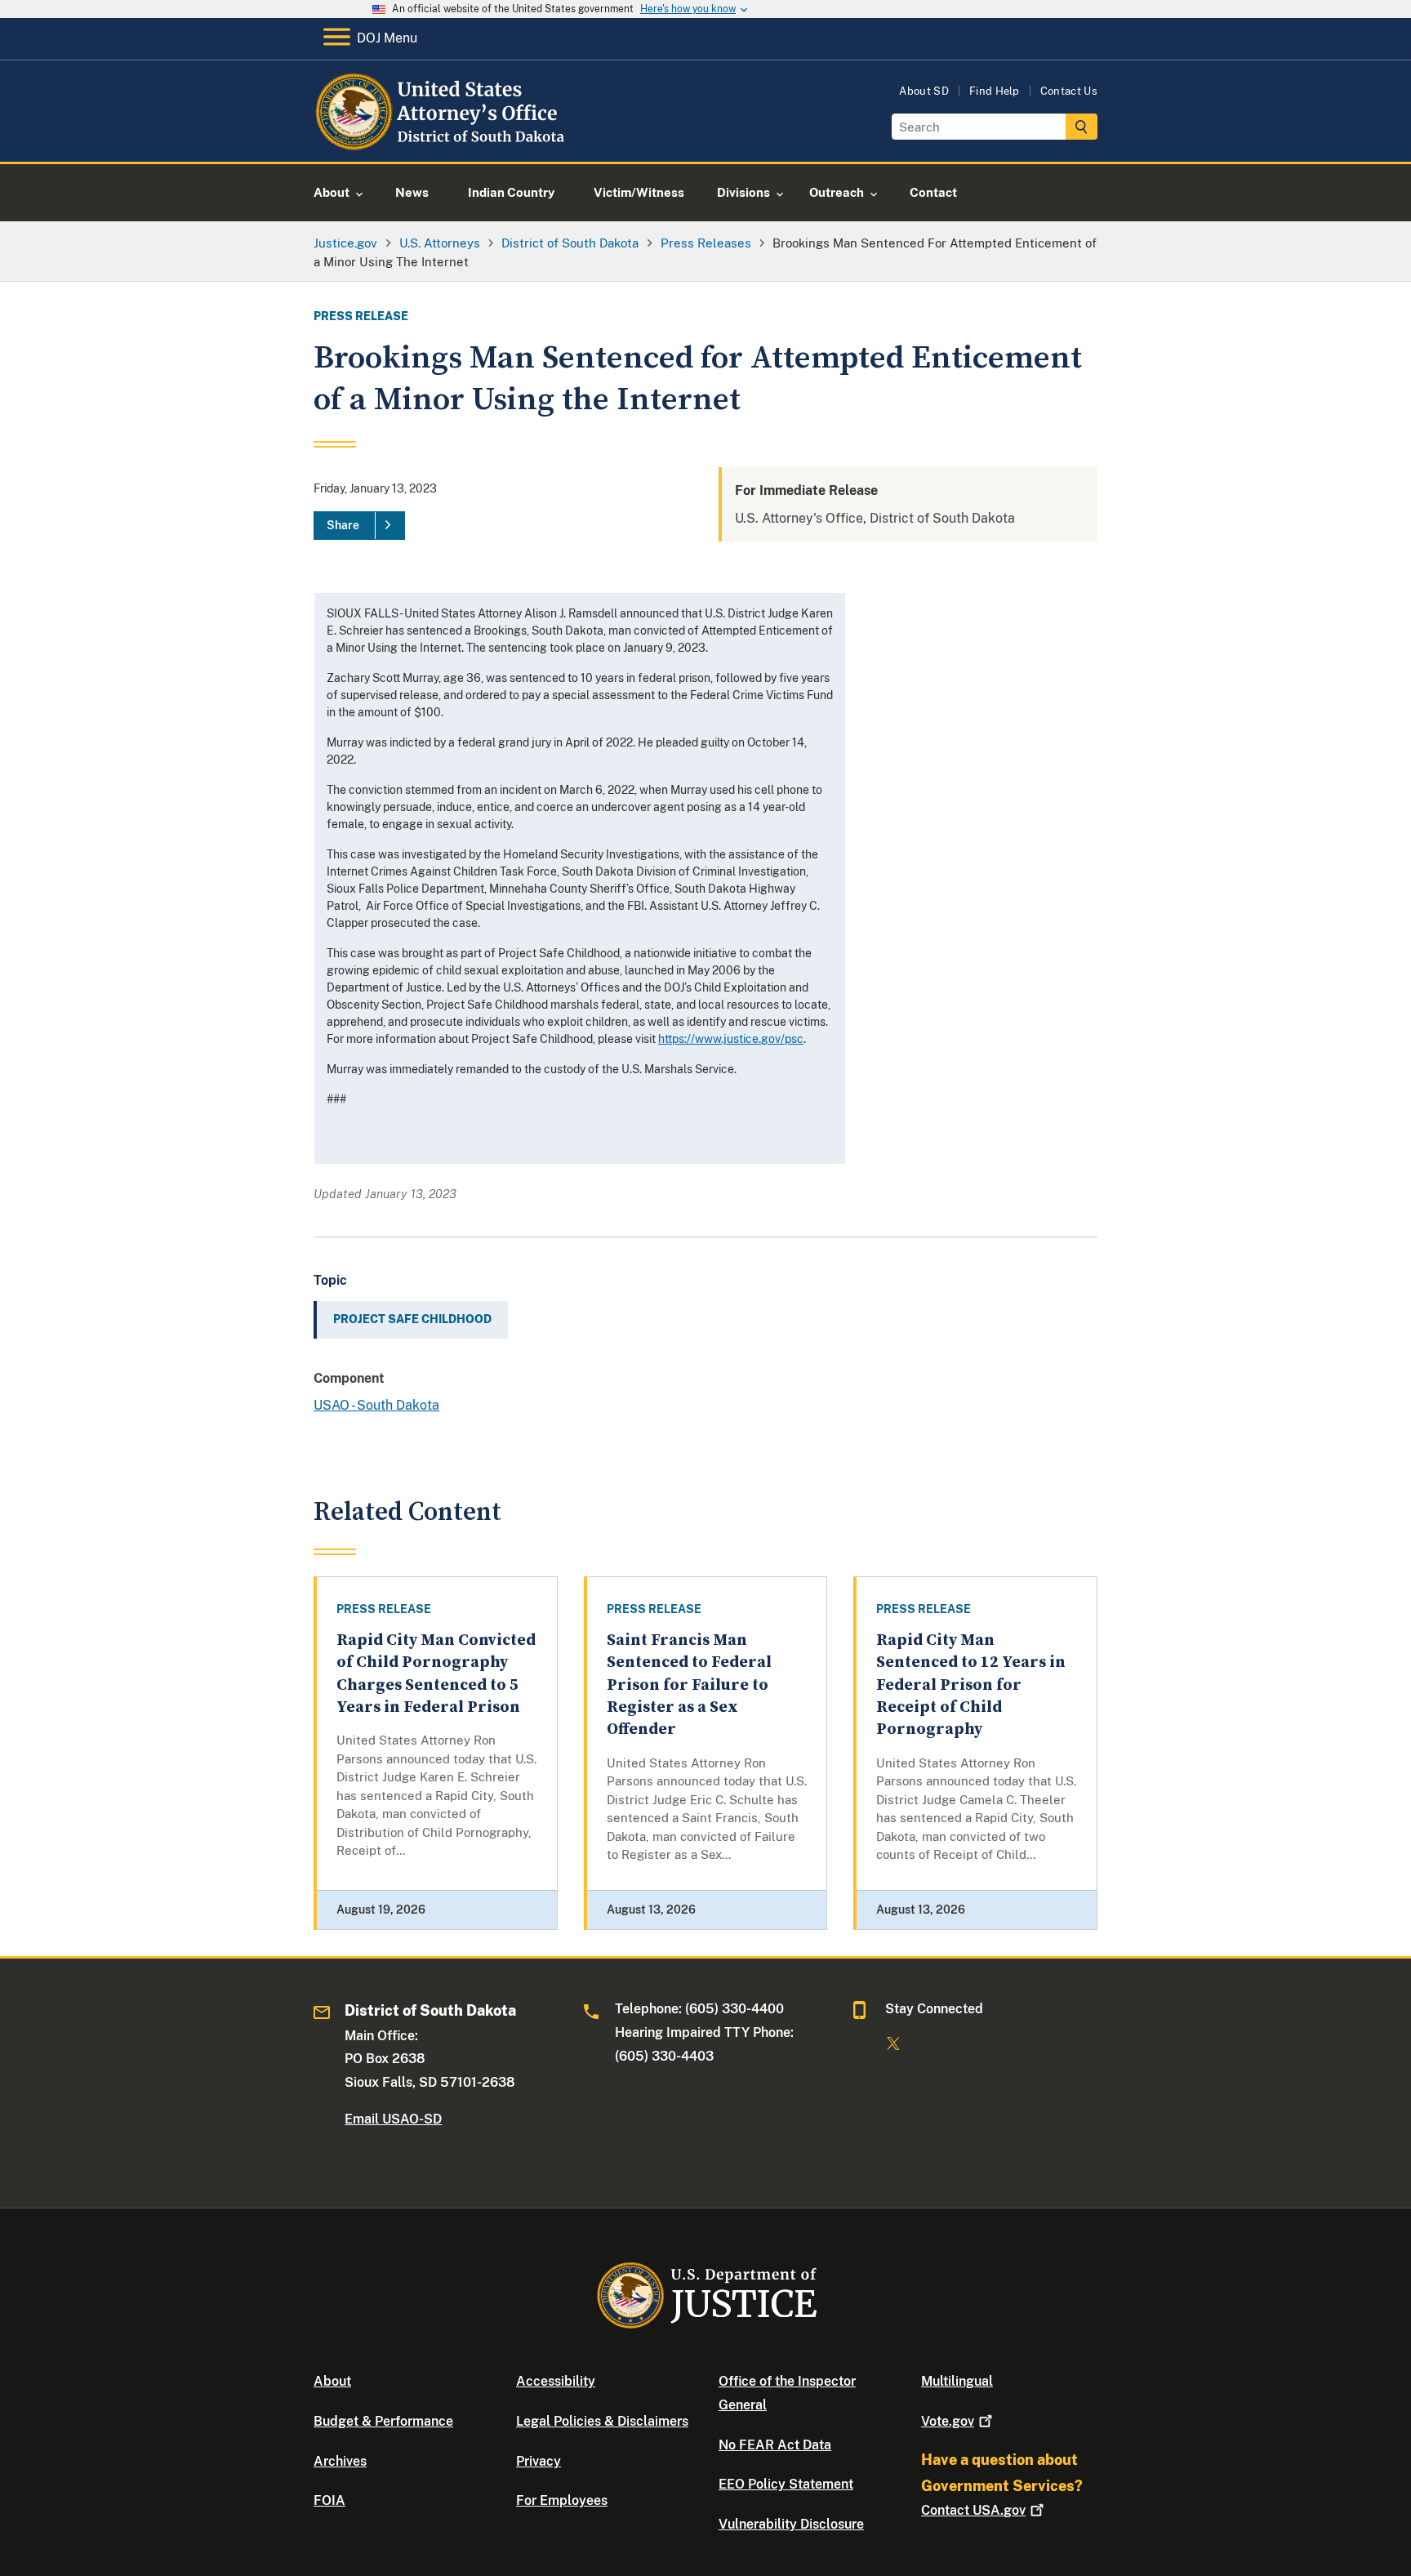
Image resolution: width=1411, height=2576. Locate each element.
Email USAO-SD (393, 2119)
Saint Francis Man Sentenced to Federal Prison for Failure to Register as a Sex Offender (689, 1685)
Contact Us (1069, 91)
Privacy (539, 2461)
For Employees (562, 2500)
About (332, 2381)
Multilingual (957, 2381)
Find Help (995, 91)
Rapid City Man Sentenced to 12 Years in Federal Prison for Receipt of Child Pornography (971, 1685)
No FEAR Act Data (775, 2445)
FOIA (329, 2500)
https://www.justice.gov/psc (731, 1039)
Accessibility (556, 2381)
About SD (924, 91)
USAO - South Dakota (376, 1405)
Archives (340, 2461)
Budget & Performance (383, 2421)
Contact (973, 2510)
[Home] (446, 143)
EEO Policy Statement (786, 2484)
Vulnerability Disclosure (791, 2524)
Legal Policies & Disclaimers (602, 2421)
